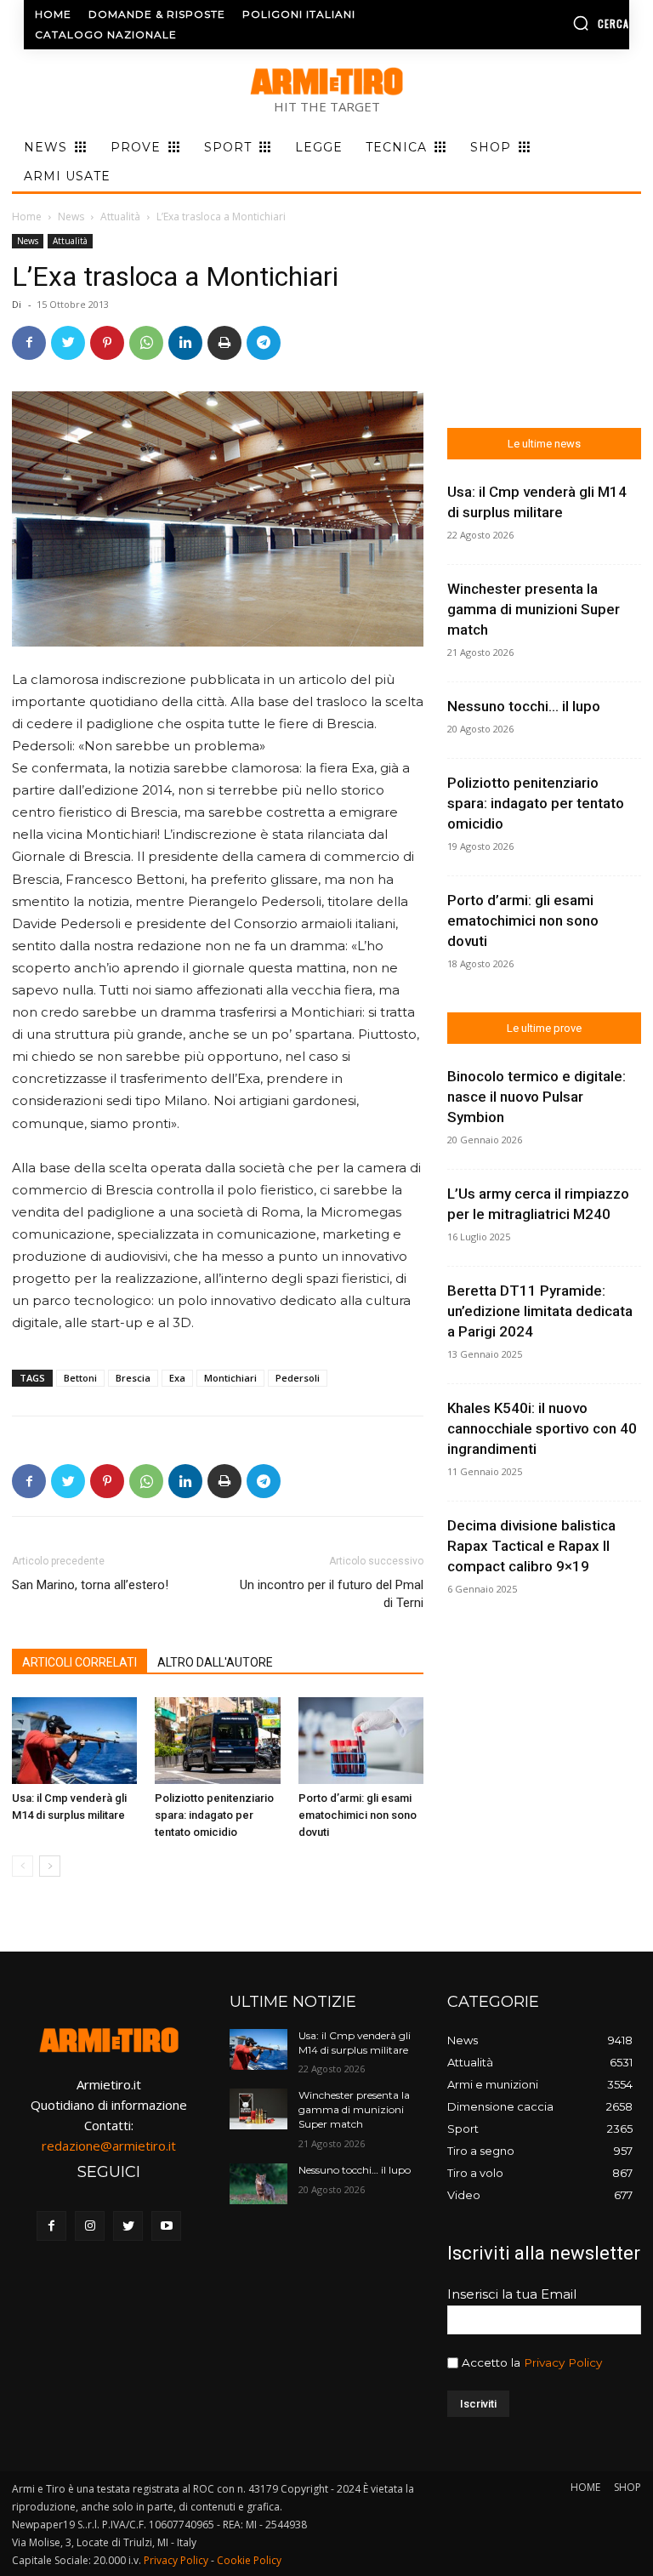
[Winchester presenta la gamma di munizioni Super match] (258, 2109)
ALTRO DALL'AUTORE (215, 1662)
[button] (562, 23)
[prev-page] (23, 1866)
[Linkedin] (185, 343)
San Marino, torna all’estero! (90, 1585)
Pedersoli (298, 1378)
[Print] (224, 343)
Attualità (120, 217)
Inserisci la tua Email (512, 2294)
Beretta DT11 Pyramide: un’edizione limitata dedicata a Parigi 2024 (540, 1311)
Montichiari (230, 1378)
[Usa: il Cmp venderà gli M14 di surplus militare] (74, 1740)
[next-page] (50, 1866)
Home (27, 217)
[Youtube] (166, 2226)
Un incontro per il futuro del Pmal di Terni (332, 1594)
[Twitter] (68, 343)
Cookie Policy (249, 2560)
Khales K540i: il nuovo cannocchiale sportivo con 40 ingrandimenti (542, 1428)
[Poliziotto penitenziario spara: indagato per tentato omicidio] (217, 1740)
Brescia (133, 1378)
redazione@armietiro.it (109, 2146)
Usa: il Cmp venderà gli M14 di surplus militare (355, 2043)
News (71, 217)
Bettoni (80, 1378)
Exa (177, 1378)
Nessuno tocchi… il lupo (524, 706)
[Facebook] (29, 343)
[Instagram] (90, 2226)
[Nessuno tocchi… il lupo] (258, 2184)
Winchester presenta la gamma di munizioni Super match (534, 609)
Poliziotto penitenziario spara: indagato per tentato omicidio (214, 1815)
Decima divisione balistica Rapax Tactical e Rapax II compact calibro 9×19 (531, 1546)
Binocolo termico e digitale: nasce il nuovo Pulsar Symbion (537, 1097)
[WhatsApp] (146, 343)
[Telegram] (264, 343)
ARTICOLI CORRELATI (79, 1662)
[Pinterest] (107, 343)
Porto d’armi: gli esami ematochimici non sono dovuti (358, 1815)
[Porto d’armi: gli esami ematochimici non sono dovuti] (361, 1740)
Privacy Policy (563, 2362)
